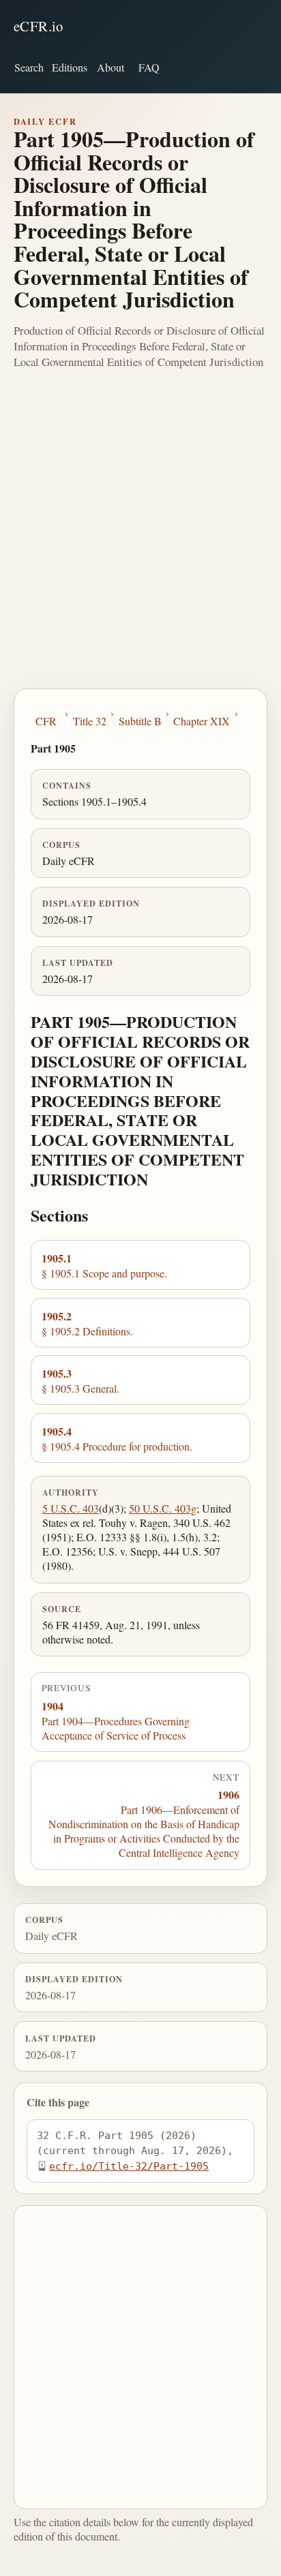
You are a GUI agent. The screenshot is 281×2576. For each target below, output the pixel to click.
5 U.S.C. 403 (71, 1508)
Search (29, 67)
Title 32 (90, 721)
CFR (46, 721)
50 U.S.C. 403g (163, 1508)
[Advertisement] (140, 541)
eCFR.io (39, 26)
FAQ (149, 67)
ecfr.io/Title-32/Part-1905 (129, 2166)
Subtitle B (140, 721)
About (110, 67)
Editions (70, 67)
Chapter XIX (202, 721)
